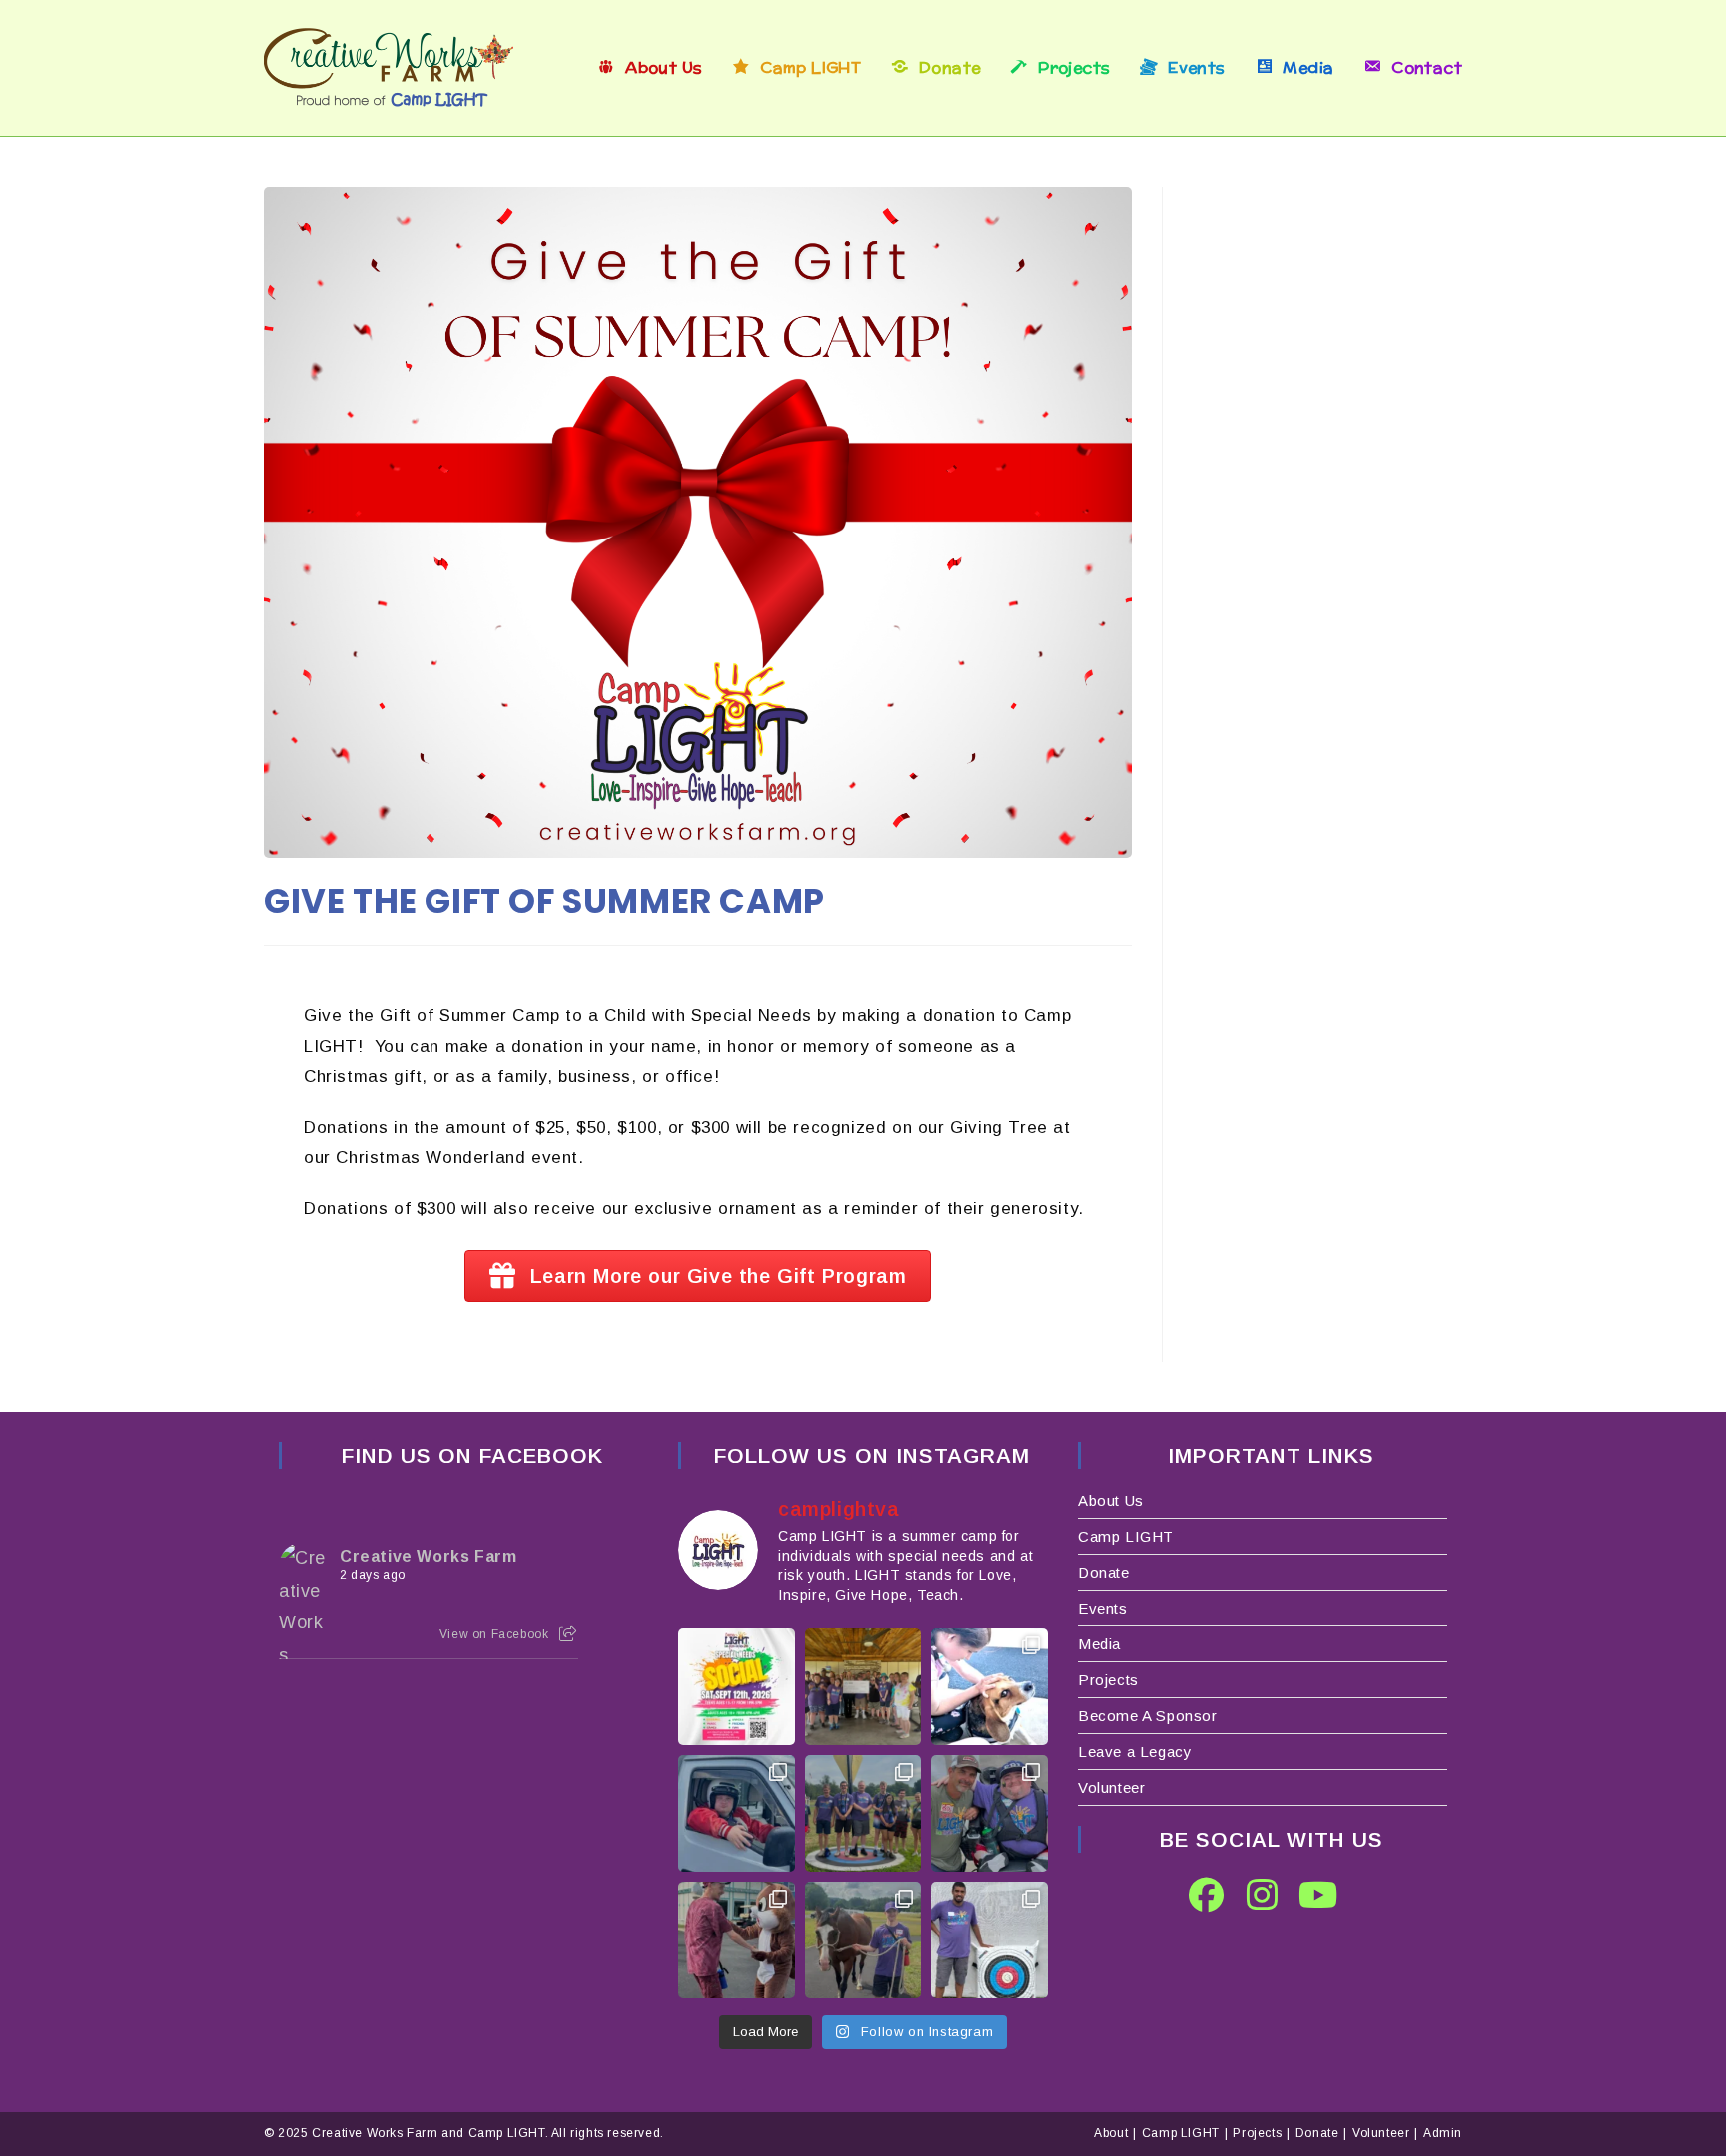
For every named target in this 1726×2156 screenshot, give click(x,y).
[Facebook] (1207, 1895)
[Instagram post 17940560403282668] (989, 1814)
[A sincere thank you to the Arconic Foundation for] (863, 1687)
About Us (1111, 1500)
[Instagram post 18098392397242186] (989, 1941)
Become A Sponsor (1148, 1716)
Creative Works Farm (428, 1556)
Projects (1108, 1680)
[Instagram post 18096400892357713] (863, 1814)
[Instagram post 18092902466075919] (737, 1941)
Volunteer (1111, 1788)
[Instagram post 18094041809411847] (737, 1814)
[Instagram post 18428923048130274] (863, 1941)
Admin (1443, 2133)
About (1111, 2133)
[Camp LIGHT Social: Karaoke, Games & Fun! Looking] (737, 1687)
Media (1099, 1644)
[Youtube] (1318, 1895)
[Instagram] (1263, 1895)
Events (1103, 1608)
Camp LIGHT (1126, 1536)
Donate (1104, 1572)
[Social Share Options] (568, 1634)
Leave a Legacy (1135, 1752)
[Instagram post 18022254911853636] (989, 1687)
